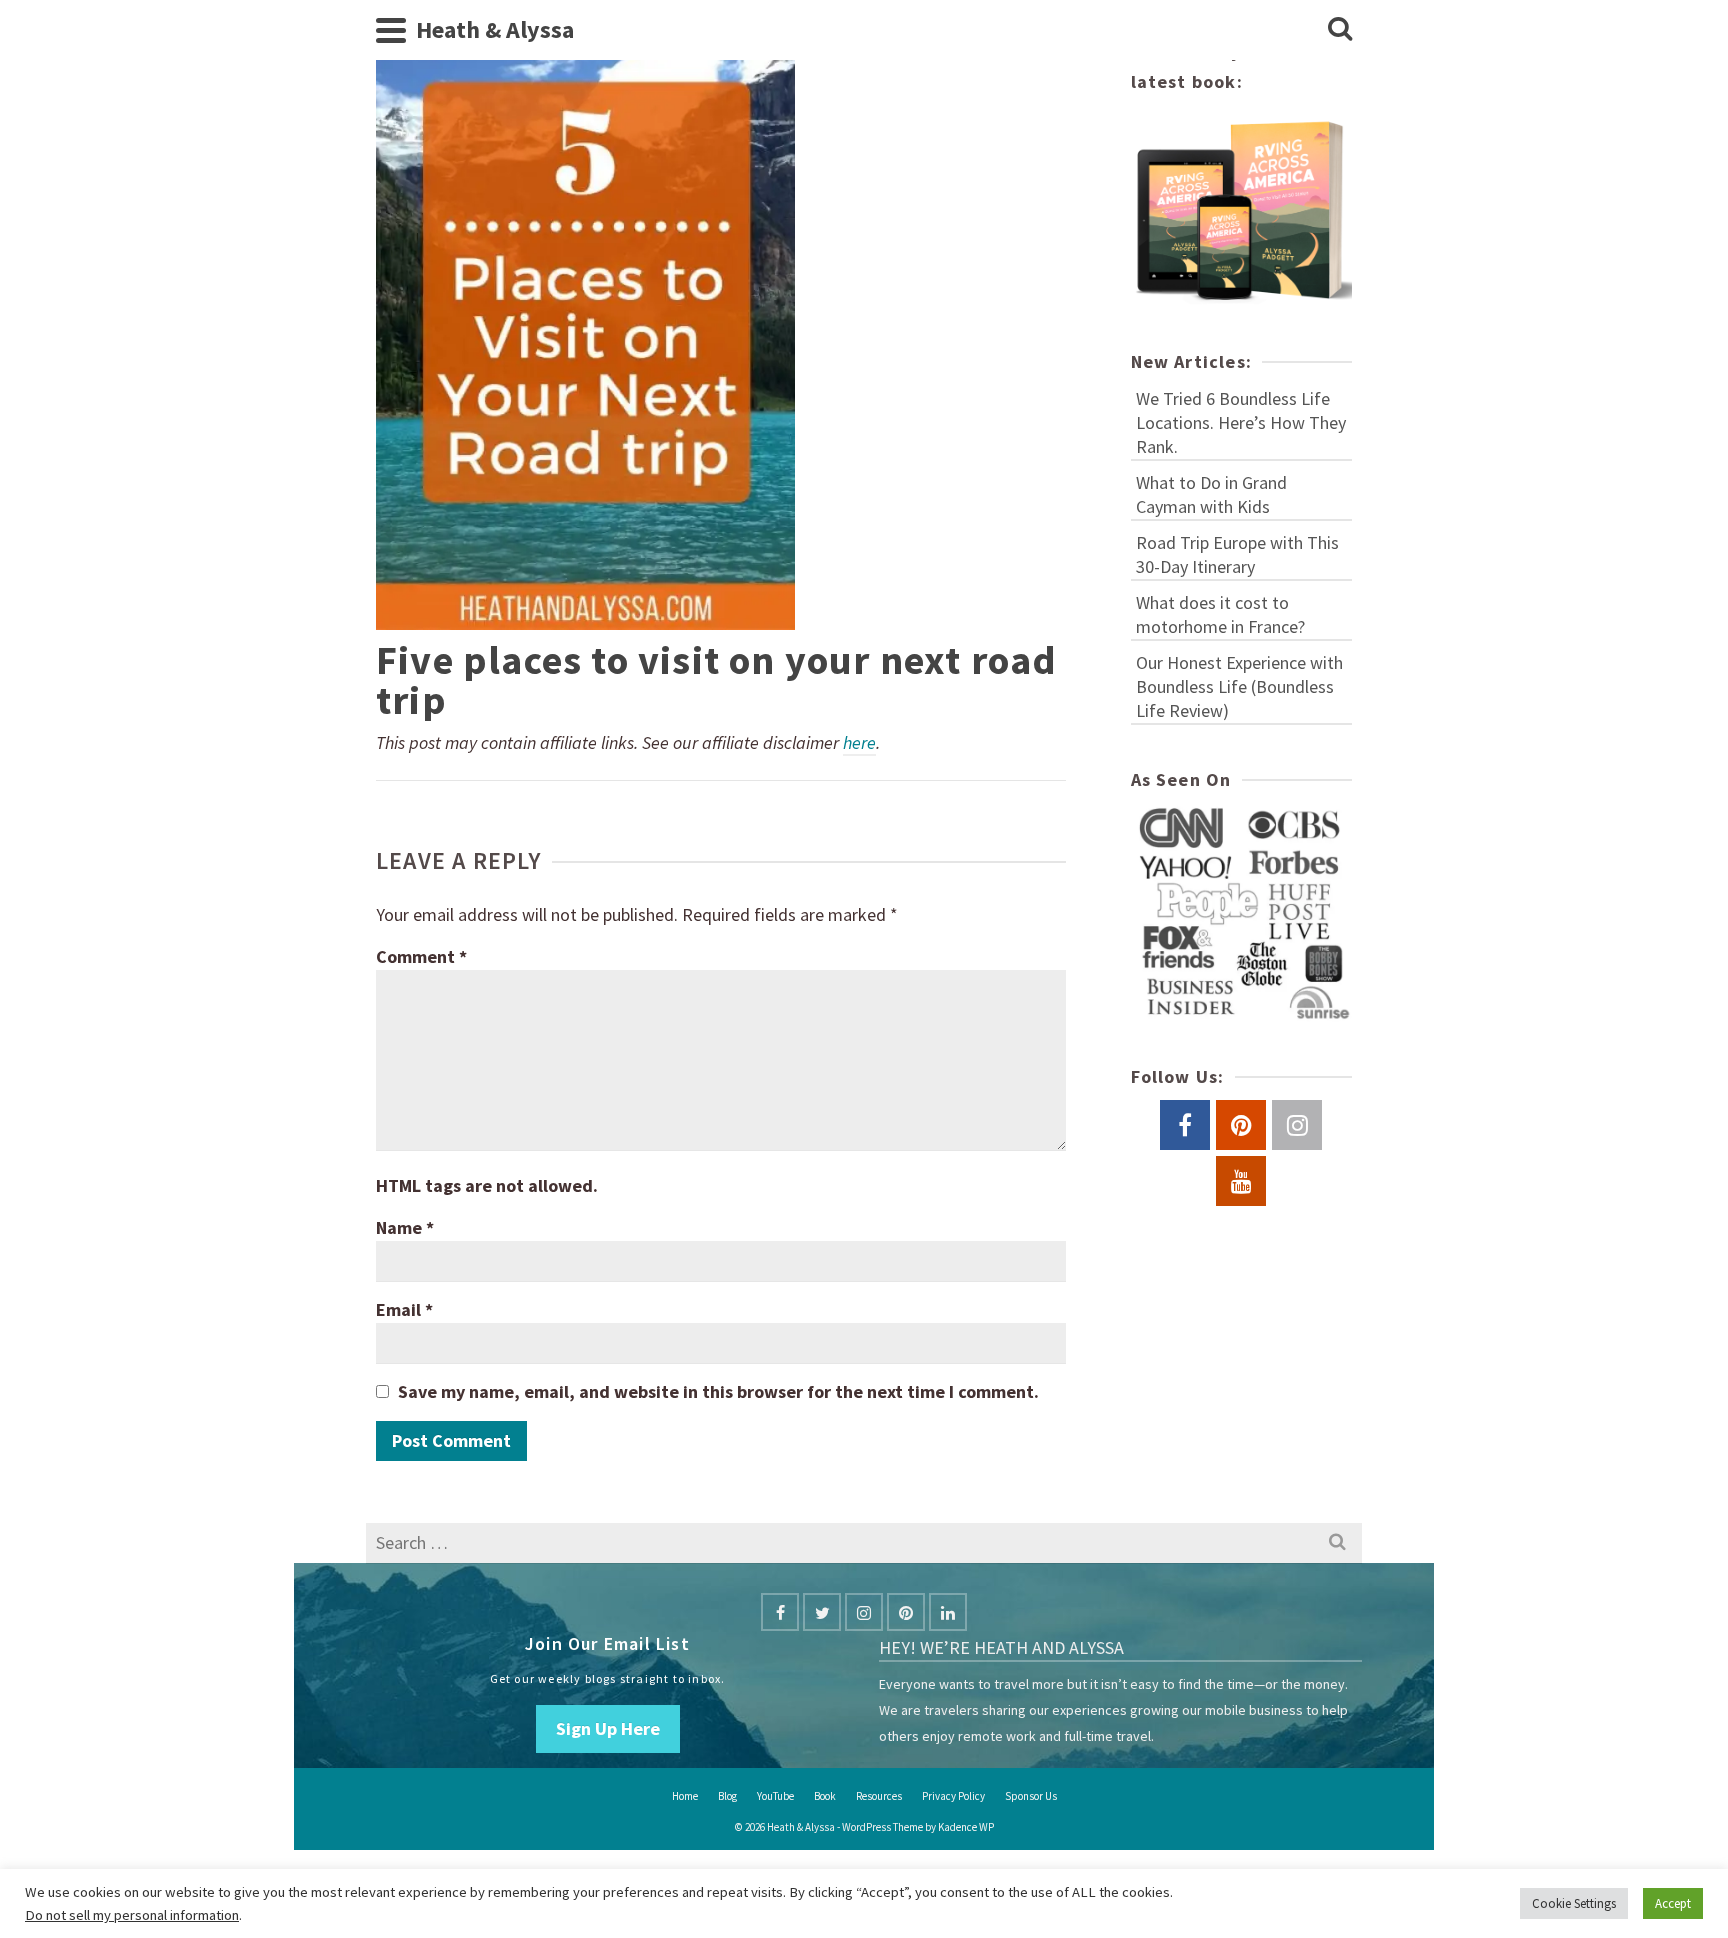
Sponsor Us (1031, 1796)
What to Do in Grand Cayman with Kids (1211, 494)
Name (405, 1227)
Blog (727, 1796)
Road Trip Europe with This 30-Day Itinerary (1237, 554)
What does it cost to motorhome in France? (1220, 614)
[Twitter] (822, 1612)
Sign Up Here (608, 1728)
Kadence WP (966, 1827)
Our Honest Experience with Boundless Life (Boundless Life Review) (1239, 686)
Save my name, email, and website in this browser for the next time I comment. (718, 1391)
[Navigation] (391, 30)
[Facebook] (780, 1612)
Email (404, 1309)
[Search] (1340, 30)
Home (685, 1796)
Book (825, 1796)
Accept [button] (1673, 1903)
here (859, 742)
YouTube (775, 1796)
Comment (421, 956)
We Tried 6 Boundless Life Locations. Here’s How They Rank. (1241, 422)
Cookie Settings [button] (1574, 1903)
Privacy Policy (953, 1796)
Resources (879, 1796)
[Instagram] (864, 1612)
